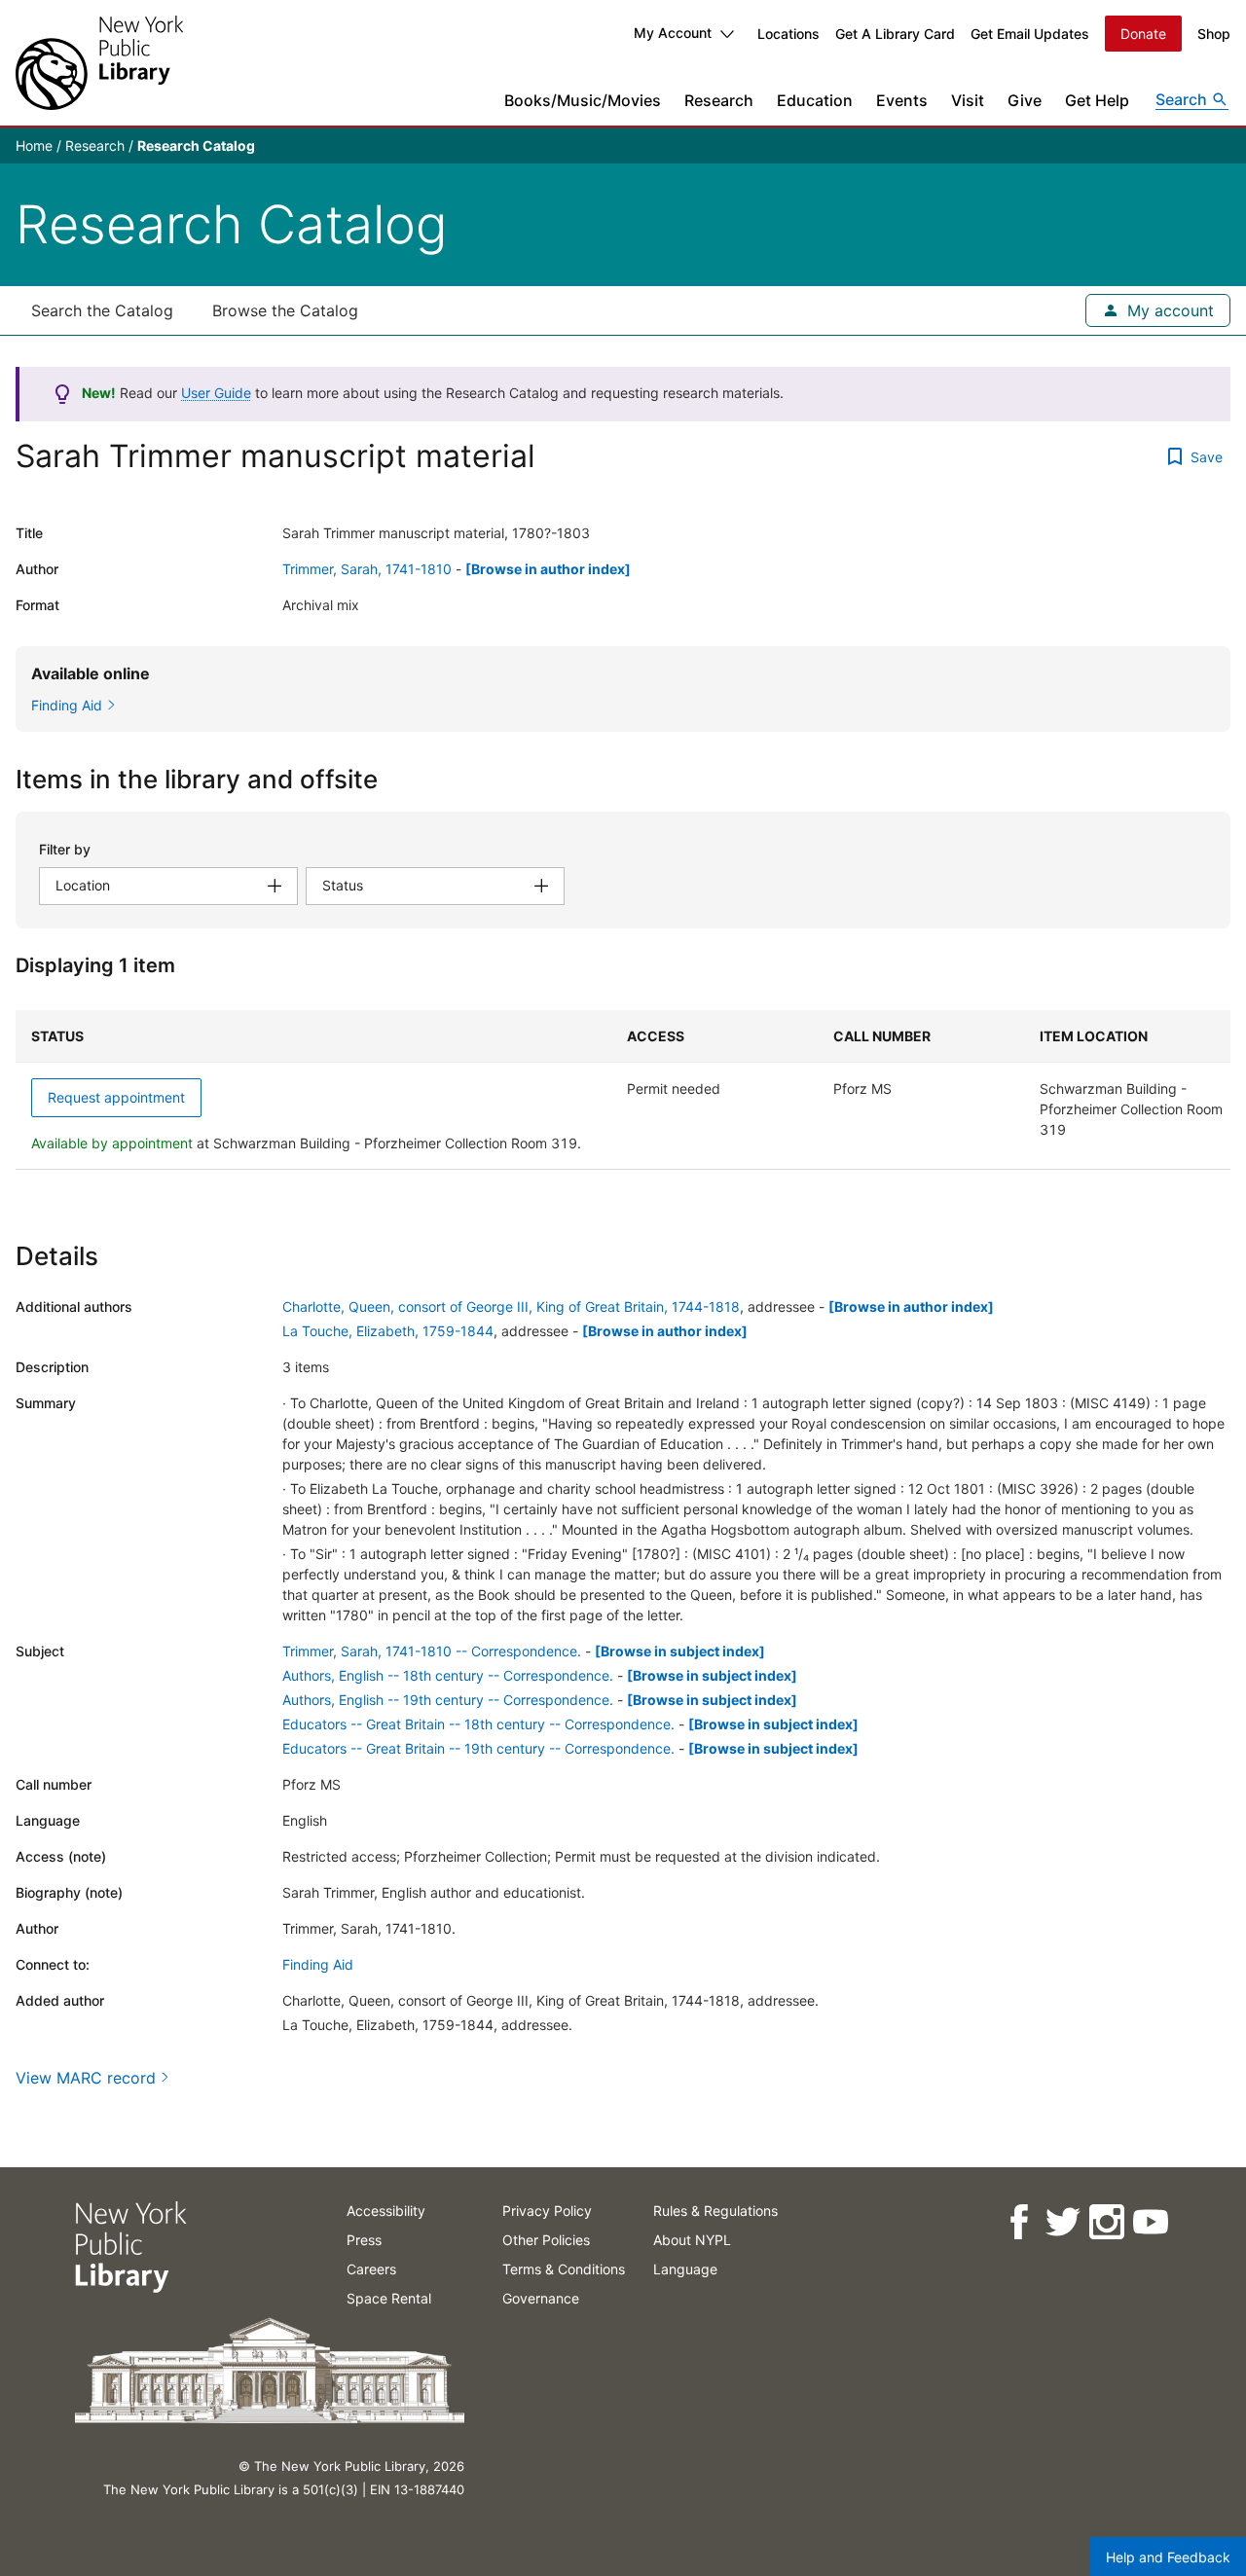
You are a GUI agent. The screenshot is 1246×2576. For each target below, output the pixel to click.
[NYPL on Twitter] (1062, 2222)
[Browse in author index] (548, 569)
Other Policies (546, 2240)
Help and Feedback (1168, 2557)
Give (1025, 100)
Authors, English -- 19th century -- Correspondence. (448, 1700)
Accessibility (386, 2211)
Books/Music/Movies (583, 100)
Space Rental (389, 2298)
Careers (371, 2269)
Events (902, 100)
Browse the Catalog (285, 310)
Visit (968, 100)
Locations (788, 34)
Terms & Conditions (564, 2269)
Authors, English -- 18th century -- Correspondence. (448, 1675)
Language (685, 2269)
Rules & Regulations (715, 2211)
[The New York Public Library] (99, 63)
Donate (1143, 34)
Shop (1214, 34)
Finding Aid (318, 1964)
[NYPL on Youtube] (1149, 2222)
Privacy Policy (547, 2211)
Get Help (1097, 100)
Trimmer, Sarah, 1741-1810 (367, 569)
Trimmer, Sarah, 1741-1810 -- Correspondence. (432, 1651)
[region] (623, 1090)
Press (364, 2240)
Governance (541, 2298)
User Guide (216, 393)
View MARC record (86, 2078)
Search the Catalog (102, 310)
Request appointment (116, 1097)
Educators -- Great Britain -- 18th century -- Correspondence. (478, 1724)
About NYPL (692, 2240)
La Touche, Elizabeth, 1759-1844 (388, 1331)
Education (815, 100)
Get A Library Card (895, 34)
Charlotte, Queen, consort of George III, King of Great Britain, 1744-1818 (511, 1306)
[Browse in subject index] (680, 1651)
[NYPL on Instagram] (1105, 2222)
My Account (673, 33)
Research (719, 100)
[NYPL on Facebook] (1018, 2222)
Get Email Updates (1030, 34)
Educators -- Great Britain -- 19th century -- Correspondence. (478, 1748)
